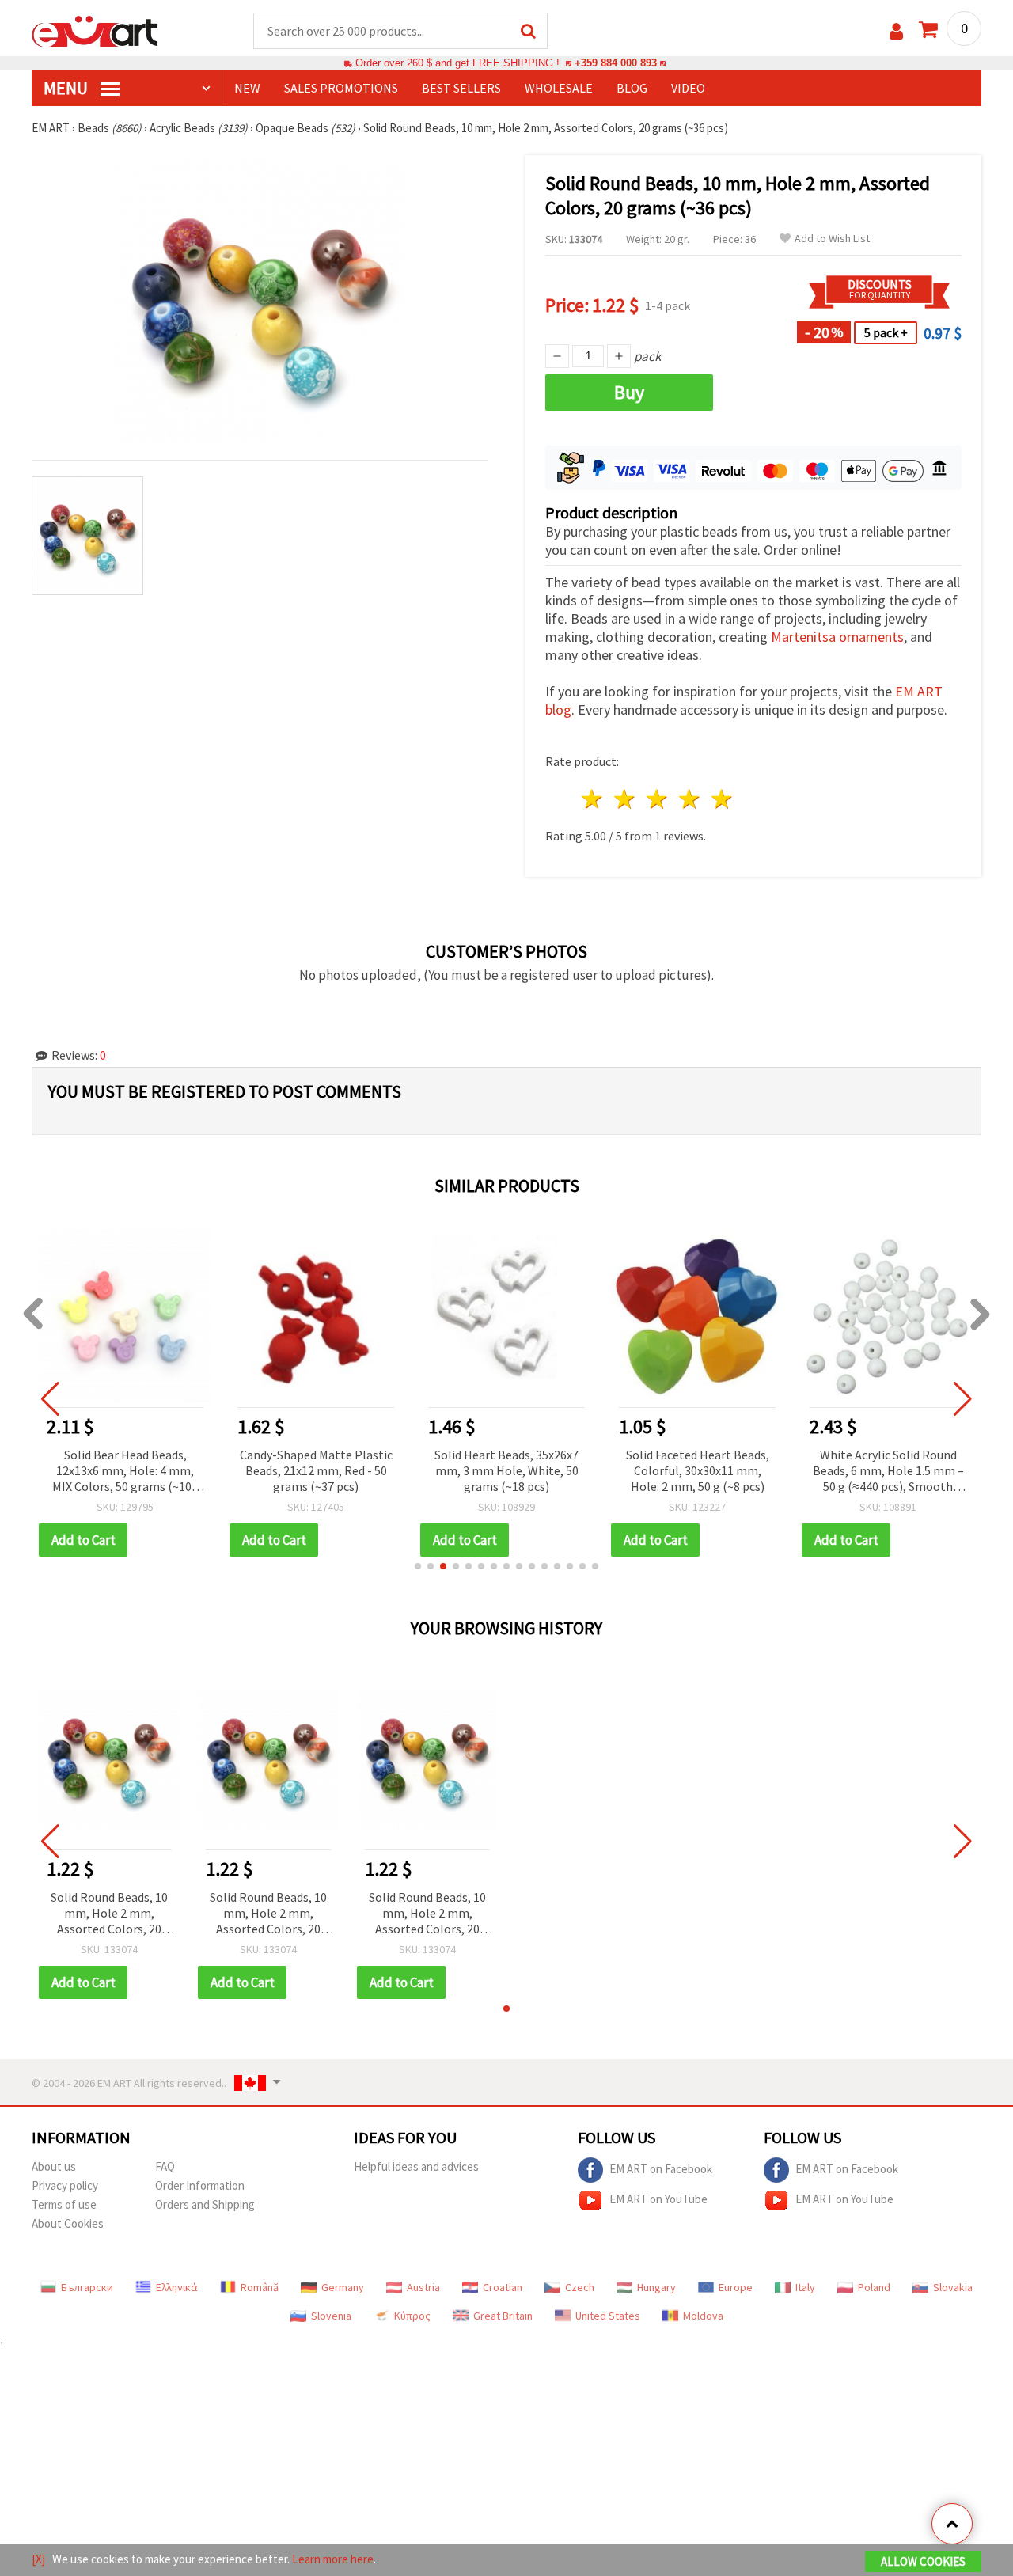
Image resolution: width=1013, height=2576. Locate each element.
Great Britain (503, 2316)
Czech (580, 2287)
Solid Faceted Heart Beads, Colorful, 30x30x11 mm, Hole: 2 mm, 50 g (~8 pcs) (698, 1470)
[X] (38, 2559)
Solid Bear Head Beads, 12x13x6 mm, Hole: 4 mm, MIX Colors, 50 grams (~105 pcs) (125, 1472)
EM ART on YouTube (658, 2199)
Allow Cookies (923, 2561)
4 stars (690, 799)
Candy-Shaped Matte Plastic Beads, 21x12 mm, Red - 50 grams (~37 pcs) (316, 1470)
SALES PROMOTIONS (341, 88)
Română (260, 2287)
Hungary (656, 2287)
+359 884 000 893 (616, 63)
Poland (874, 2287)
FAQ (165, 2166)
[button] (418, 1566)
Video (688, 88)
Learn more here (333, 2559)
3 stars (658, 799)
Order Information (200, 2185)
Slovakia (953, 2287)
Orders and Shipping (205, 2204)
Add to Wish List (832, 239)
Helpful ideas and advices (416, 2166)
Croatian (503, 2287)
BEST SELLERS (461, 88)
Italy (805, 2287)
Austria (423, 2287)
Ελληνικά (177, 2287)
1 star (593, 799)
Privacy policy (65, 2185)
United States (608, 2316)
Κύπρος (412, 2316)
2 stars (626, 799)
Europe (736, 2287)
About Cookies (68, 2223)
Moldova (703, 2316)
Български (87, 2287)
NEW (247, 88)
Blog (632, 88)
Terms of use (64, 2204)
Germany (343, 2287)
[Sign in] (896, 31)
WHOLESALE (559, 88)
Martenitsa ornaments (837, 637)
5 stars (722, 799)
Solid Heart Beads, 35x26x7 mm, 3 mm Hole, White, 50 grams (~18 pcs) (506, 1470)
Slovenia (331, 2316)
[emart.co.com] (95, 30)
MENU (67, 88)
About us (54, 2166)
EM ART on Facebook (661, 2169)
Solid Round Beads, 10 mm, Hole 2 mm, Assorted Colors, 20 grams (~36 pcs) (109, 1914)
